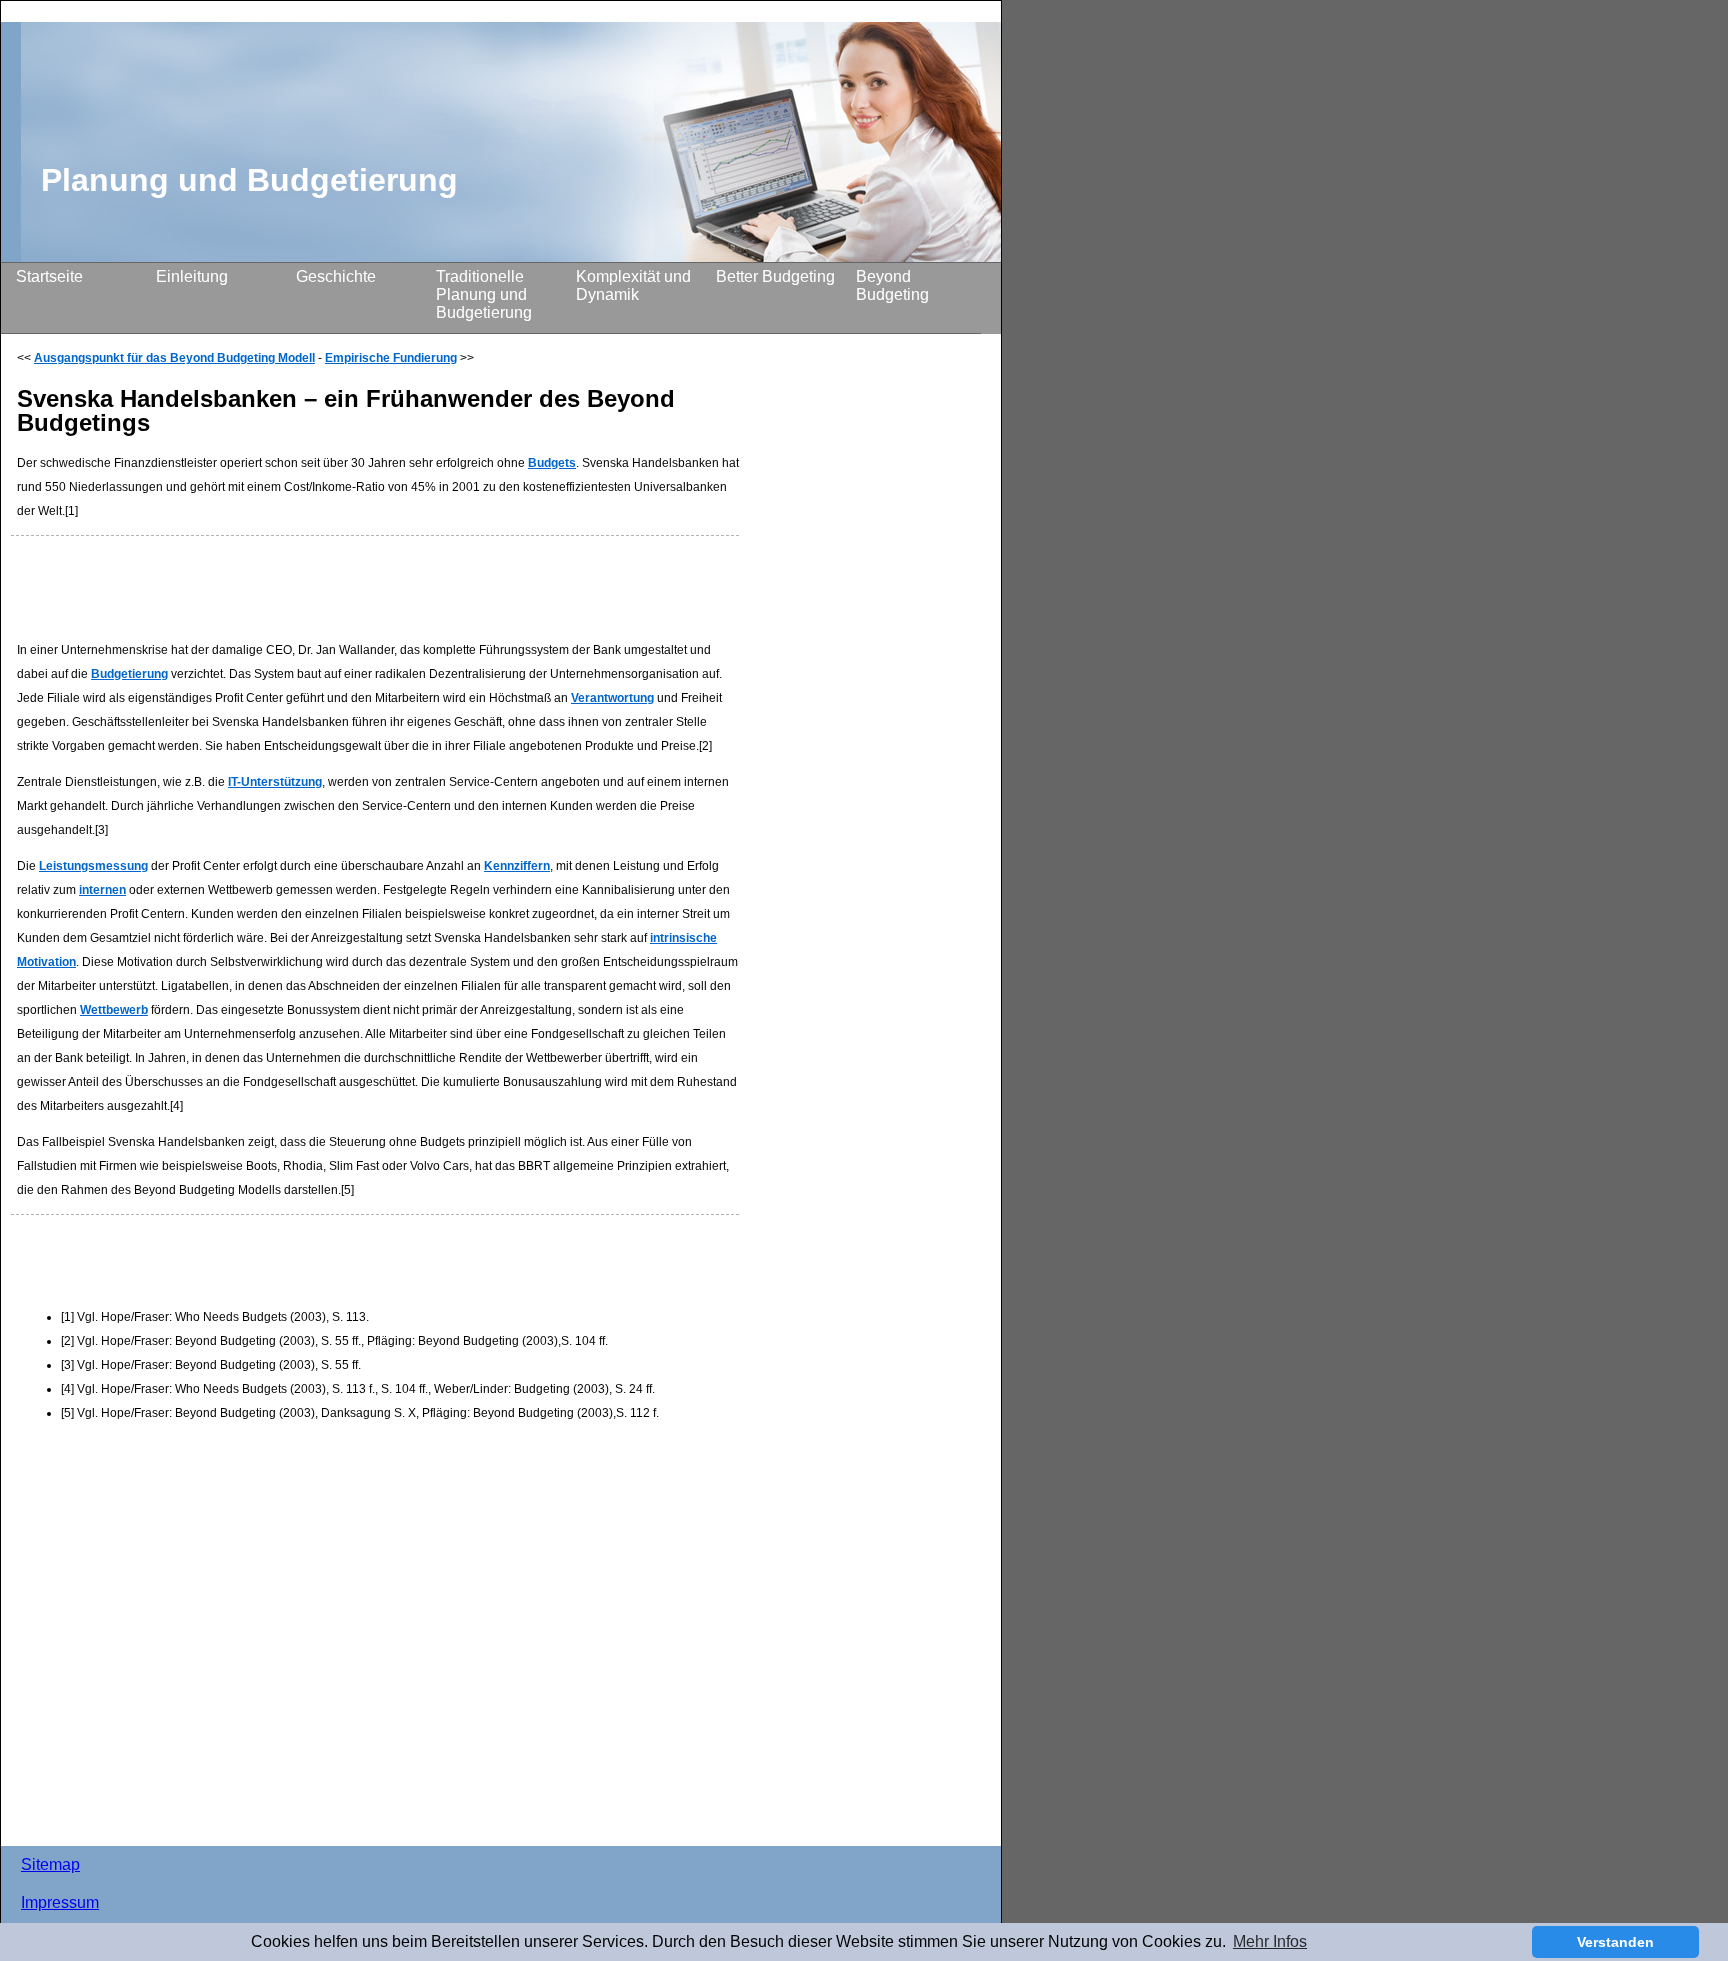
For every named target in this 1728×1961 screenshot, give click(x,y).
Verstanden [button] (1615, 1942)
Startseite (49, 276)
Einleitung (192, 276)
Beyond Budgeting (892, 285)
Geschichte (336, 276)
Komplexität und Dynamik (633, 285)
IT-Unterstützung (275, 782)
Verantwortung (612, 698)
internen (102, 890)
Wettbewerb (114, 1010)
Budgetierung (129, 674)
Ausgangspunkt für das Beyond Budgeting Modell (174, 358)
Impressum (60, 1902)
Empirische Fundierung (391, 358)
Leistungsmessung (93, 866)
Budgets (552, 463)
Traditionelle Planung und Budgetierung (484, 294)
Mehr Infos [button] (1270, 1941)
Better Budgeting (775, 276)
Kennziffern (517, 866)
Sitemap (50, 1864)
